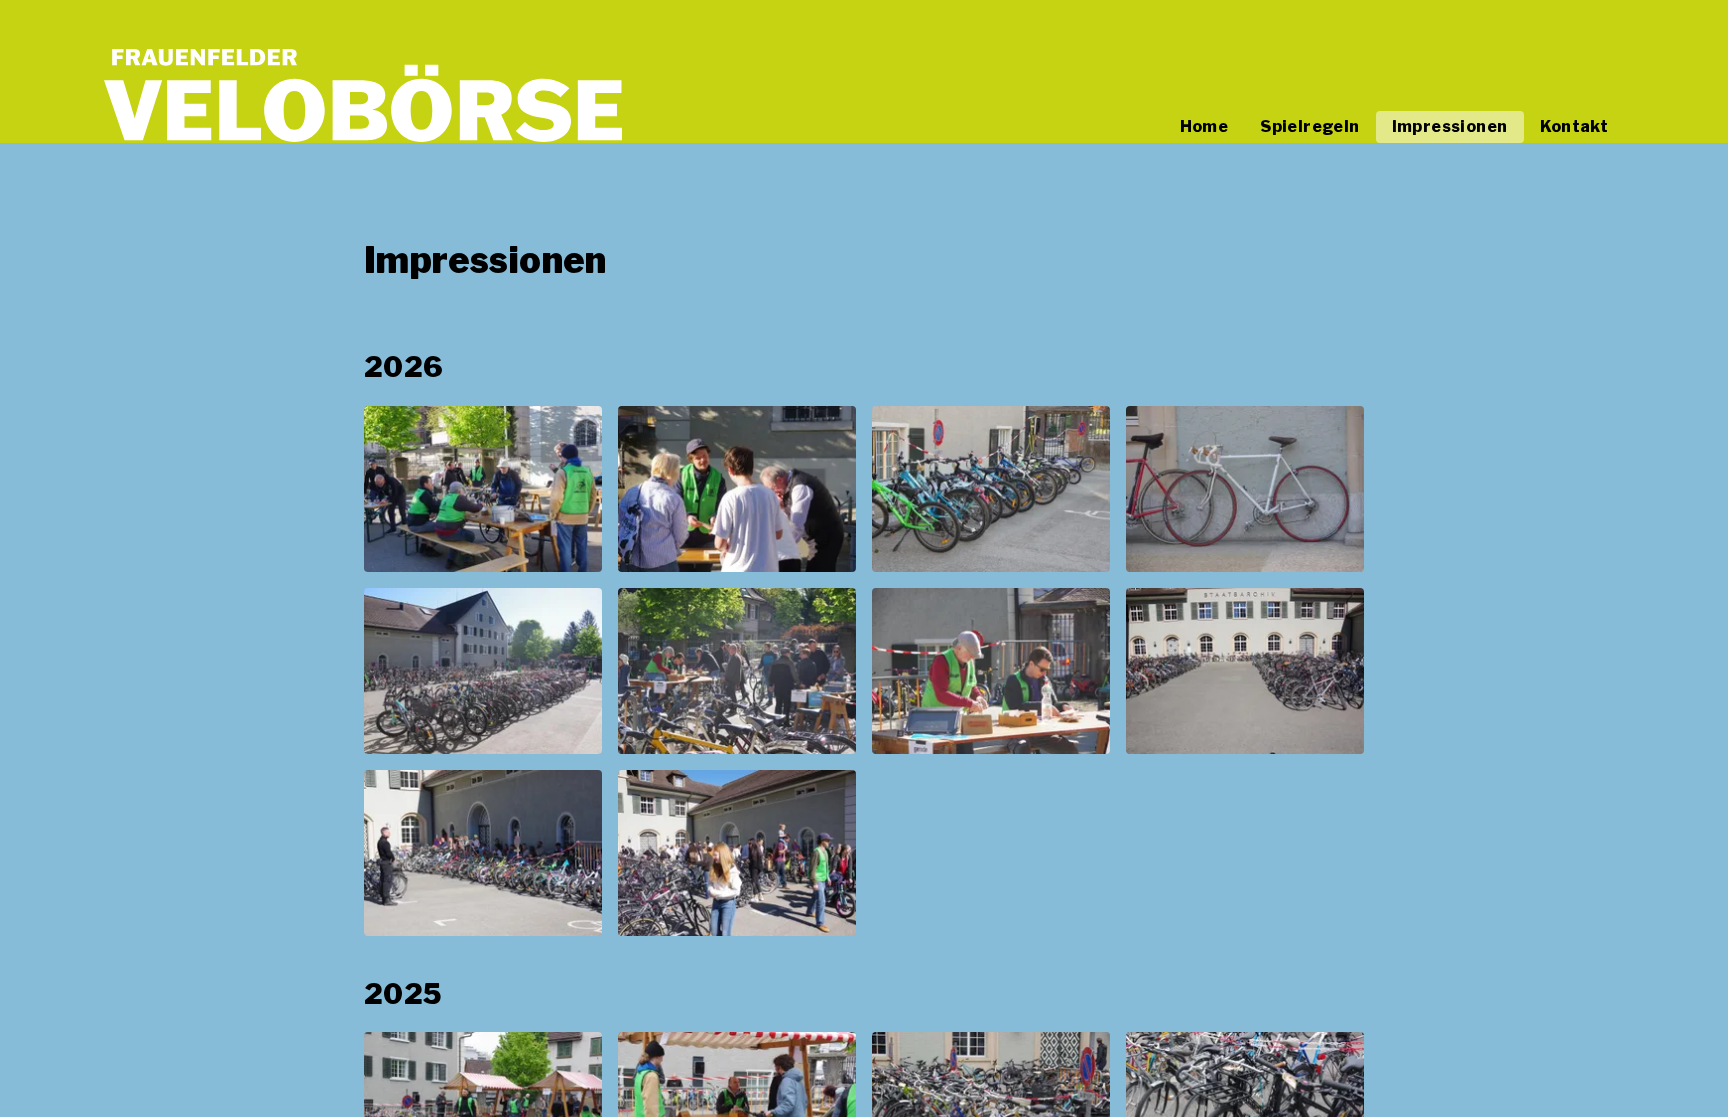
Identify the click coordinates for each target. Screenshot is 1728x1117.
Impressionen (1450, 126)
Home (1204, 126)
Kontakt (1574, 126)
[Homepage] (363, 95)
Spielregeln (1309, 126)
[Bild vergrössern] (483, 489)
